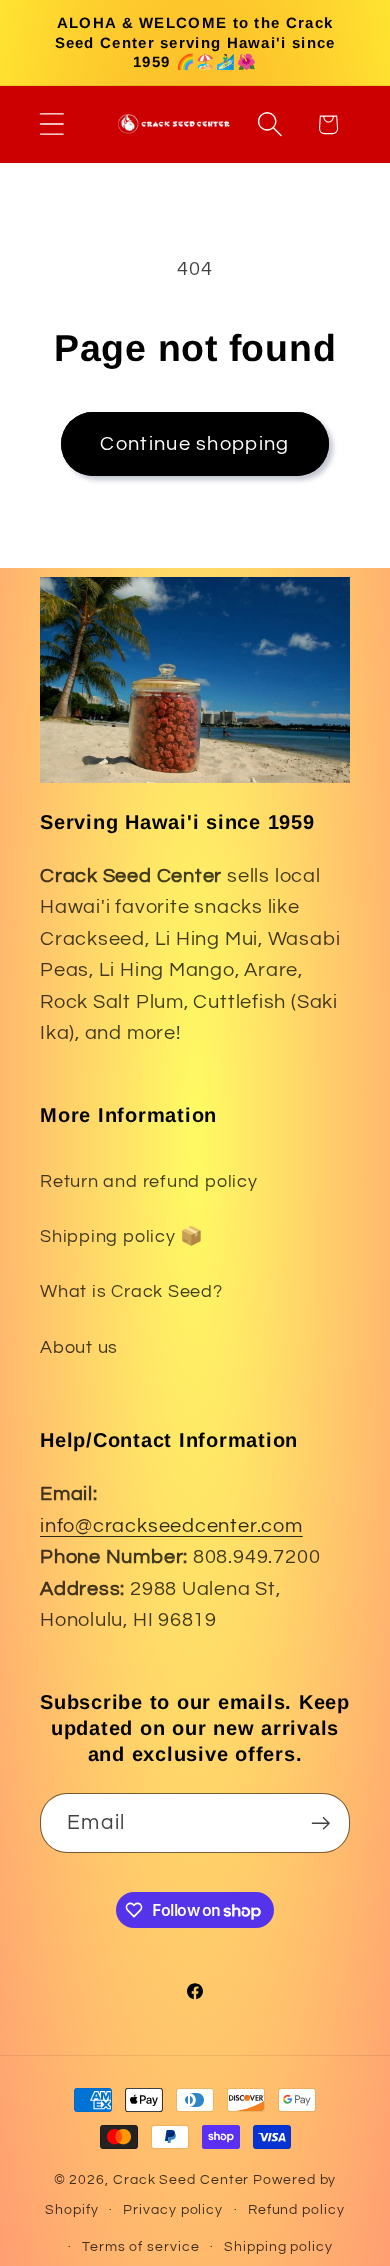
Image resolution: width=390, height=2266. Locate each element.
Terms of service (141, 2246)
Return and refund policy (149, 1181)
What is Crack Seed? (131, 1291)
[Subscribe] (320, 1823)
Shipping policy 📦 (122, 1236)
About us (79, 1347)
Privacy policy (173, 2209)
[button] (51, 124)
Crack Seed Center (181, 2179)
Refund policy (296, 2209)
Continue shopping (194, 444)
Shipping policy (278, 2246)
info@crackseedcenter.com (171, 1526)
